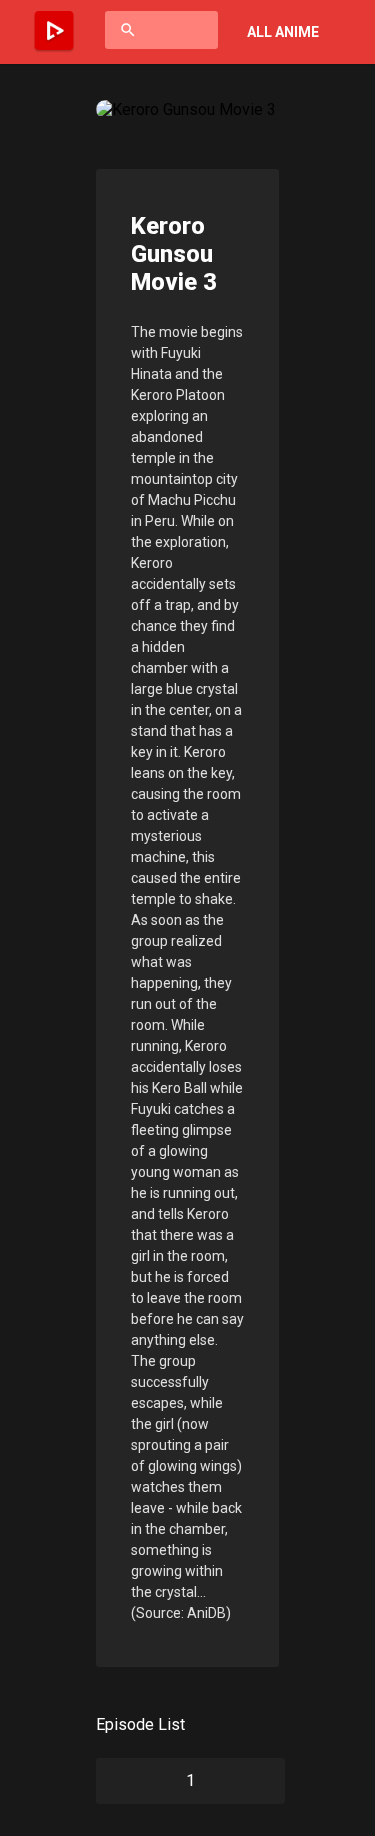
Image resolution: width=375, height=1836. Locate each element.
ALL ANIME (283, 32)
